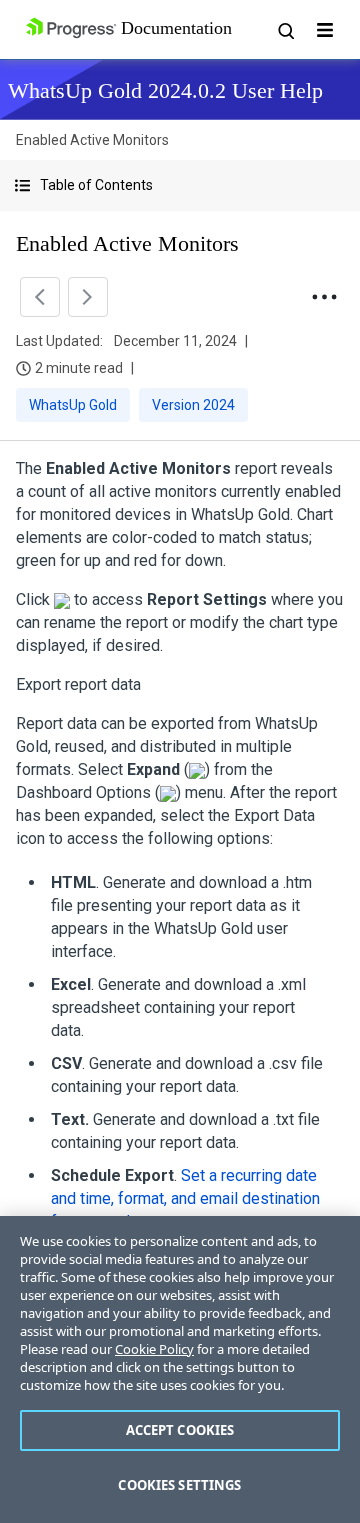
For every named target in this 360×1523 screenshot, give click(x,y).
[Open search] (285, 30)
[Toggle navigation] (325, 30)
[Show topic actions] (324, 297)
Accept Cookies (180, 1430)
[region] (180, 1369)
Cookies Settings (179, 1485)
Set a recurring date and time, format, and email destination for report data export (185, 1198)
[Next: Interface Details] (88, 297)
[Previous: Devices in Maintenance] (40, 297)
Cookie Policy (154, 1349)
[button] (180, 185)
